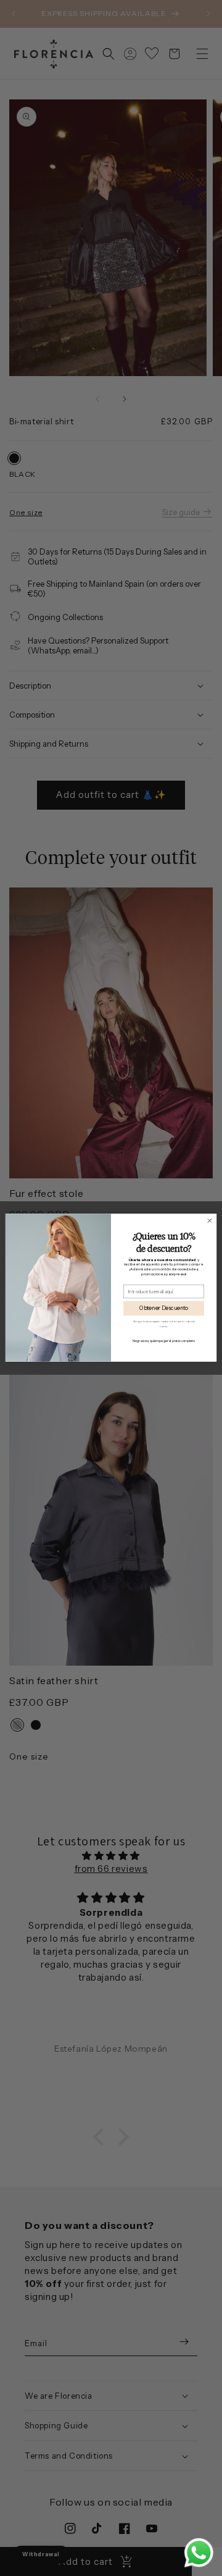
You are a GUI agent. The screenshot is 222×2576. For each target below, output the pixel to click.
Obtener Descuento (164, 1309)
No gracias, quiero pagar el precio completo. (164, 1341)
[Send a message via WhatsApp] (199, 2553)
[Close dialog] (209, 1221)
